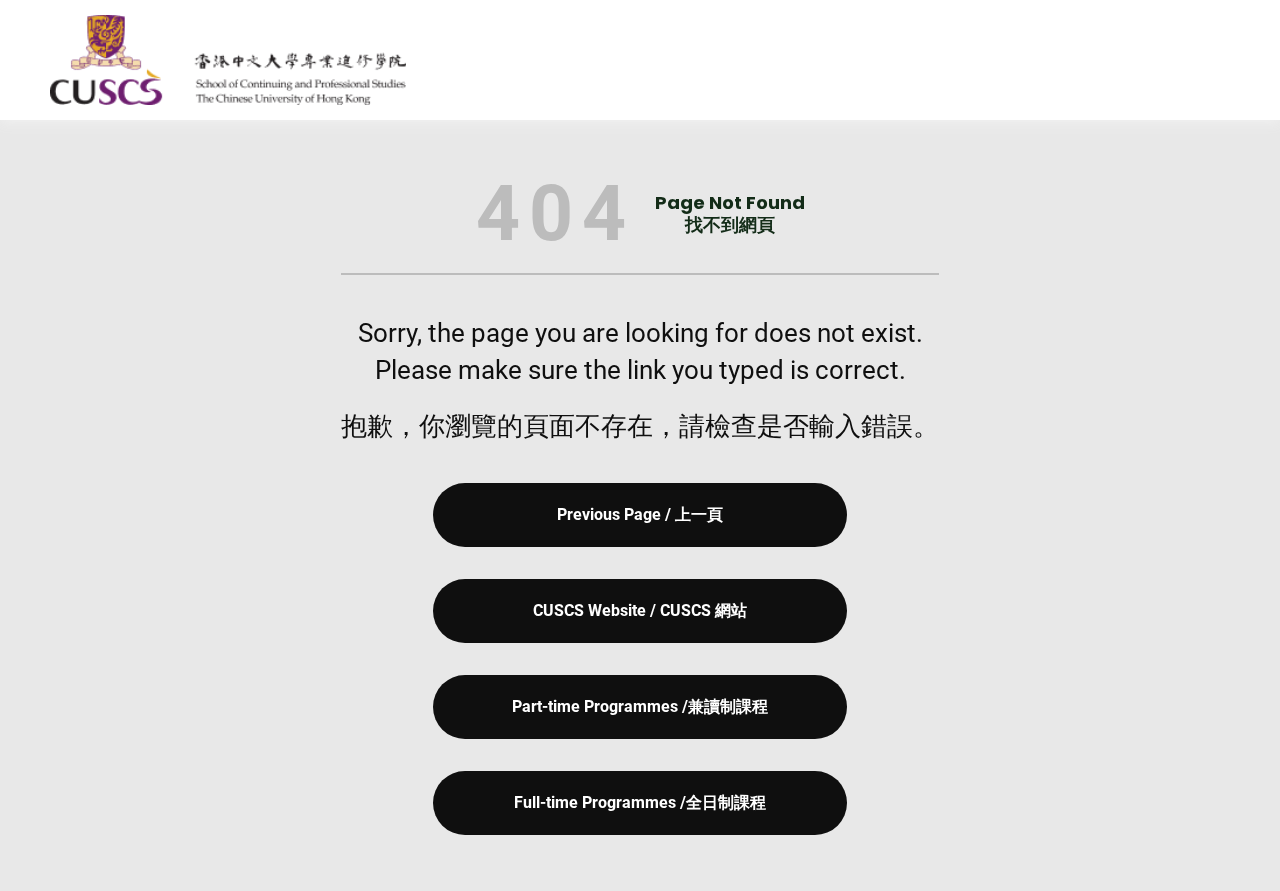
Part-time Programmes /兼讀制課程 (640, 706)
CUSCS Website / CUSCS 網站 (640, 610)
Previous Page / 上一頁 (640, 514)
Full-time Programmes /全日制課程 (640, 802)
